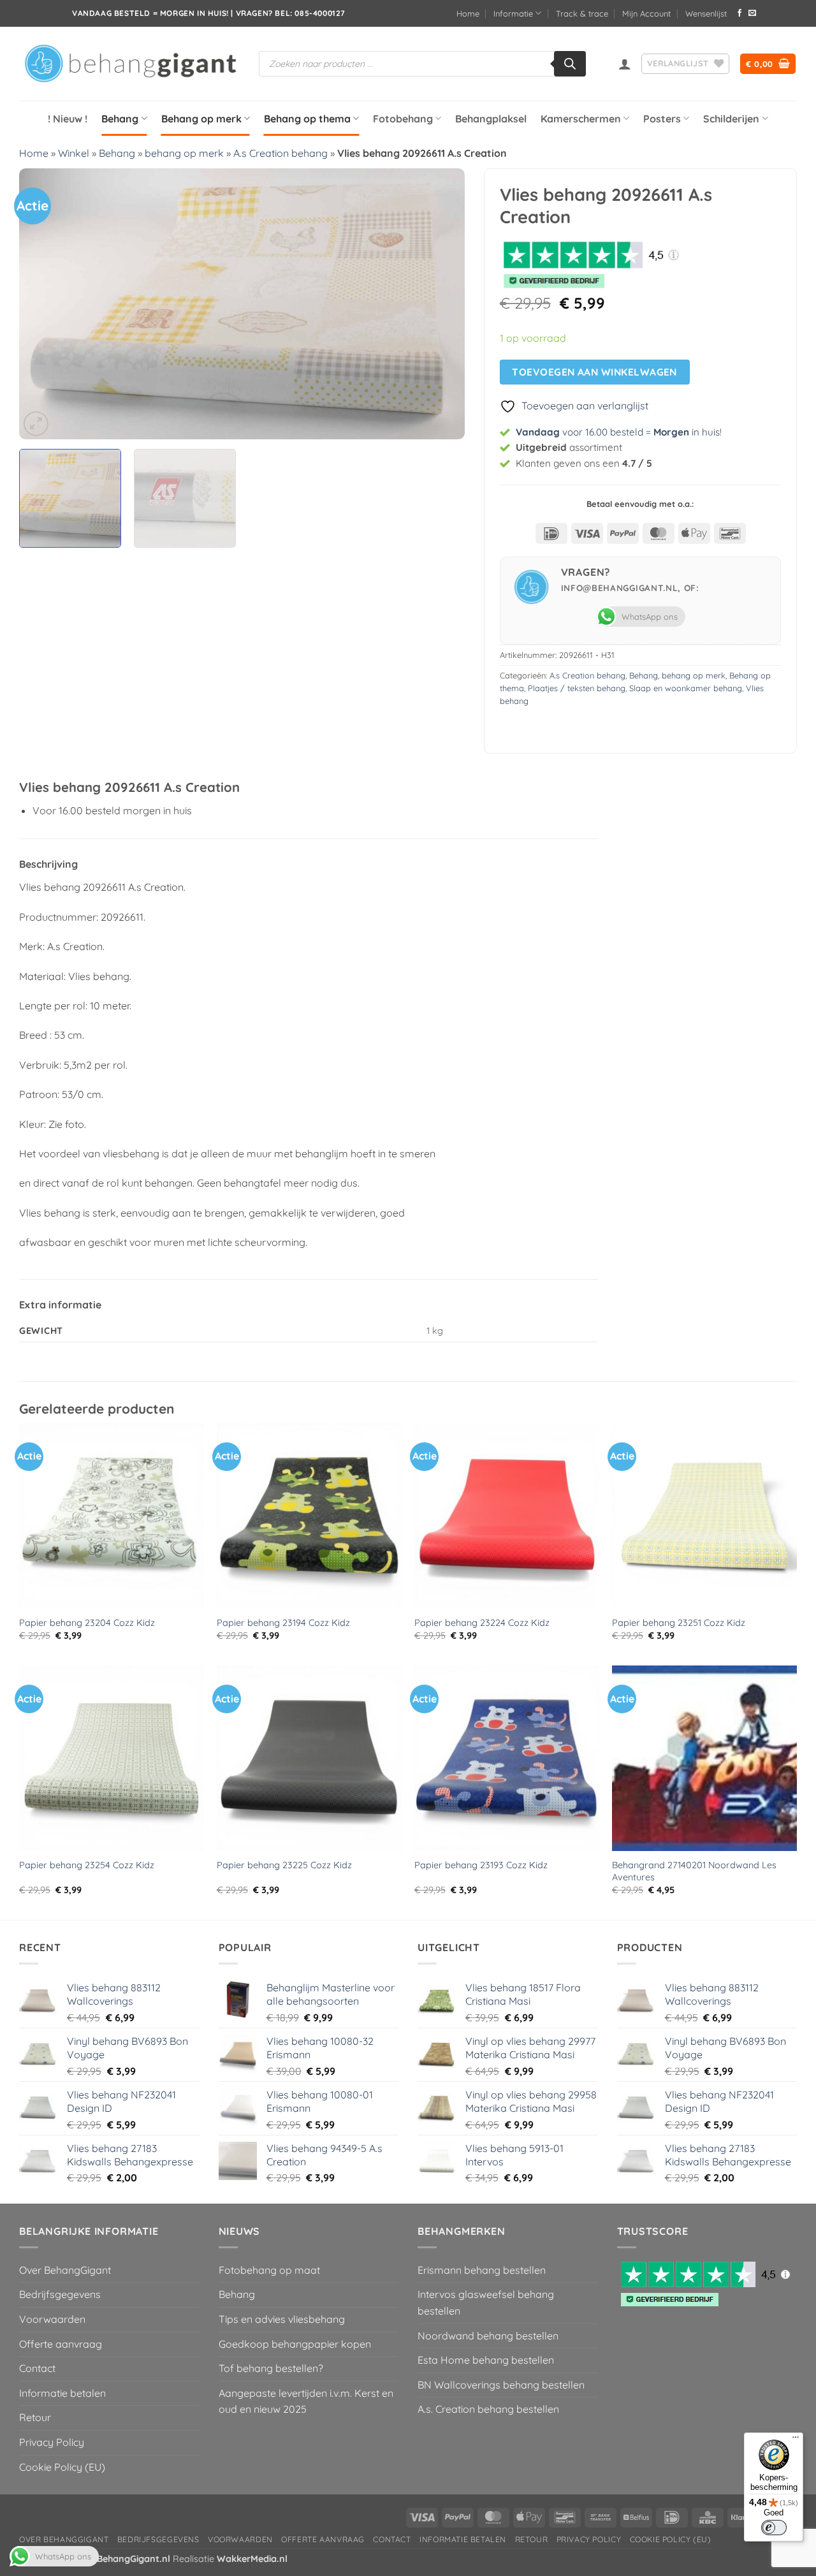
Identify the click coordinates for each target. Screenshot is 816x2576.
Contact (37, 2368)
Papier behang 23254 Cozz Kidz (87, 1865)
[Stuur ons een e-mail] (752, 13)
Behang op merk (201, 119)
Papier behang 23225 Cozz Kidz (284, 1865)
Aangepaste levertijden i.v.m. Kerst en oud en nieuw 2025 (306, 2401)
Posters (662, 119)
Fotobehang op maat (269, 2270)
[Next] (440, 304)
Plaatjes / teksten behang (577, 688)
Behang (120, 119)
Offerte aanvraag (61, 2344)
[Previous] (44, 304)
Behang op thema (307, 119)
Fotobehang (403, 119)
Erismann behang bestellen (482, 2270)
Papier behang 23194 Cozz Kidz (283, 1623)
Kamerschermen (581, 119)
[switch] (774, 2528)
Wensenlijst (706, 13)
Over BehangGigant (65, 2270)
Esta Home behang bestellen (486, 2360)
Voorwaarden (52, 2319)
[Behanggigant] (129, 64)
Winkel (74, 153)
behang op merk (184, 153)
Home (468, 13)
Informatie (513, 13)
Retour (35, 2417)
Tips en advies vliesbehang (282, 2319)
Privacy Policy (52, 2442)
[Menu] (796, 2440)
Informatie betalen (62, 2393)
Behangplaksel (491, 119)
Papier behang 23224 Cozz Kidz (482, 1623)
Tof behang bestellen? (271, 2368)
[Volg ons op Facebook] (739, 13)
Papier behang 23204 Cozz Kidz (87, 1623)
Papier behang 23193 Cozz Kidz (481, 1865)
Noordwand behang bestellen (488, 2336)
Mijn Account (646, 13)
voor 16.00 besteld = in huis (618, 432)
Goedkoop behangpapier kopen (295, 2344)
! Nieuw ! (68, 119)
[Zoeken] (570, 64)
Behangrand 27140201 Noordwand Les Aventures (694, 1871)
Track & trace (582, 13)
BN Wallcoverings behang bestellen (501, 2385)
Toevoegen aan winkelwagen (594, 372)
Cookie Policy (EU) (62, 2467)
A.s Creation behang (280, 153)
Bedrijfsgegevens (60, 2294)
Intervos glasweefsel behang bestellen (486, 2302)
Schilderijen (731, 119)
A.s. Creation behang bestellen (488, 2409)
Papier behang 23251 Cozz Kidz (679, 1623)
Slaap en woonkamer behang (686, 688)
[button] (625, 64)
